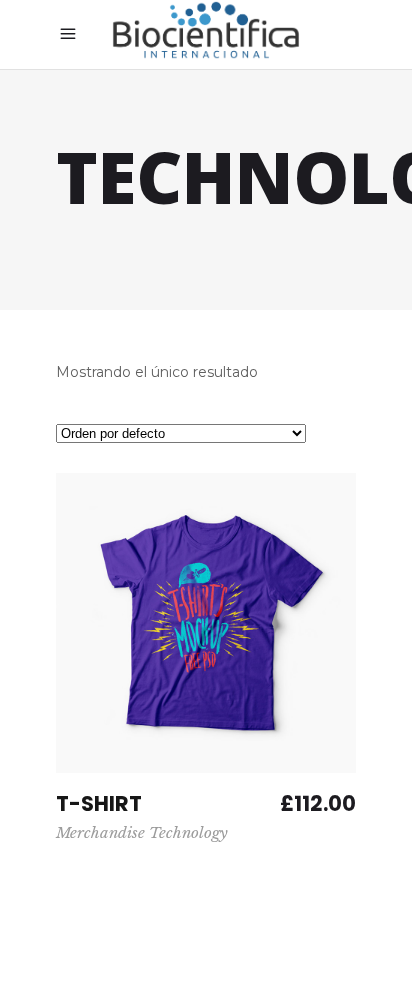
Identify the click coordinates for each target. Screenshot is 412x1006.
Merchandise (100, 832)
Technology (188, 832)
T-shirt (99, 803)
